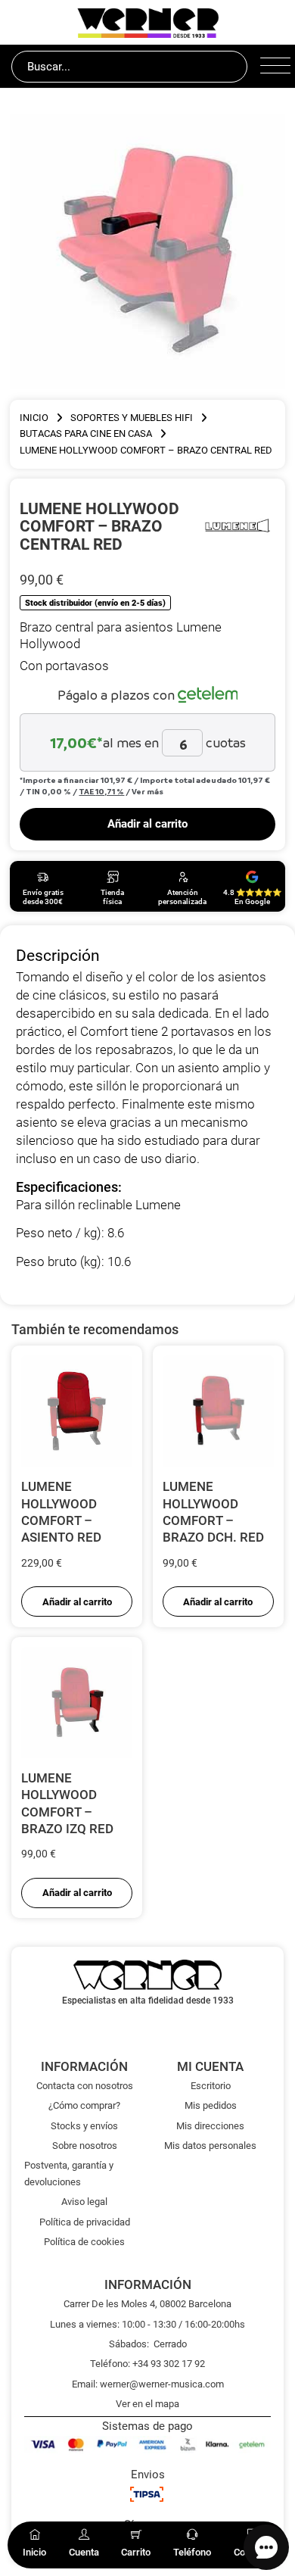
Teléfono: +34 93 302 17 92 (147, 2364)
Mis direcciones (210, 2126)
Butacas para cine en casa (86, 433)
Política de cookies (84, 2242)
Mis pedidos (211, 2105)
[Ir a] (237, 525)
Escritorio (211, 2086)
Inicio (34, 418)
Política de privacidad (85, 2222)
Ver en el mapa (147, 2404)
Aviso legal (84, 2202)
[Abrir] (272, 67)
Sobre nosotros (85, 2146)
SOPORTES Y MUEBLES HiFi (132, 418)
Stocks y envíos (84, 2126)
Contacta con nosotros (85, 2086)
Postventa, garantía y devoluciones (69, 2173)
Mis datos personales (210, 2146)
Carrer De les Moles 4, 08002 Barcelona (147, 2304)
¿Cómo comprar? (84, 2105)
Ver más (147, 791)
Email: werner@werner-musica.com (148, 2384)
